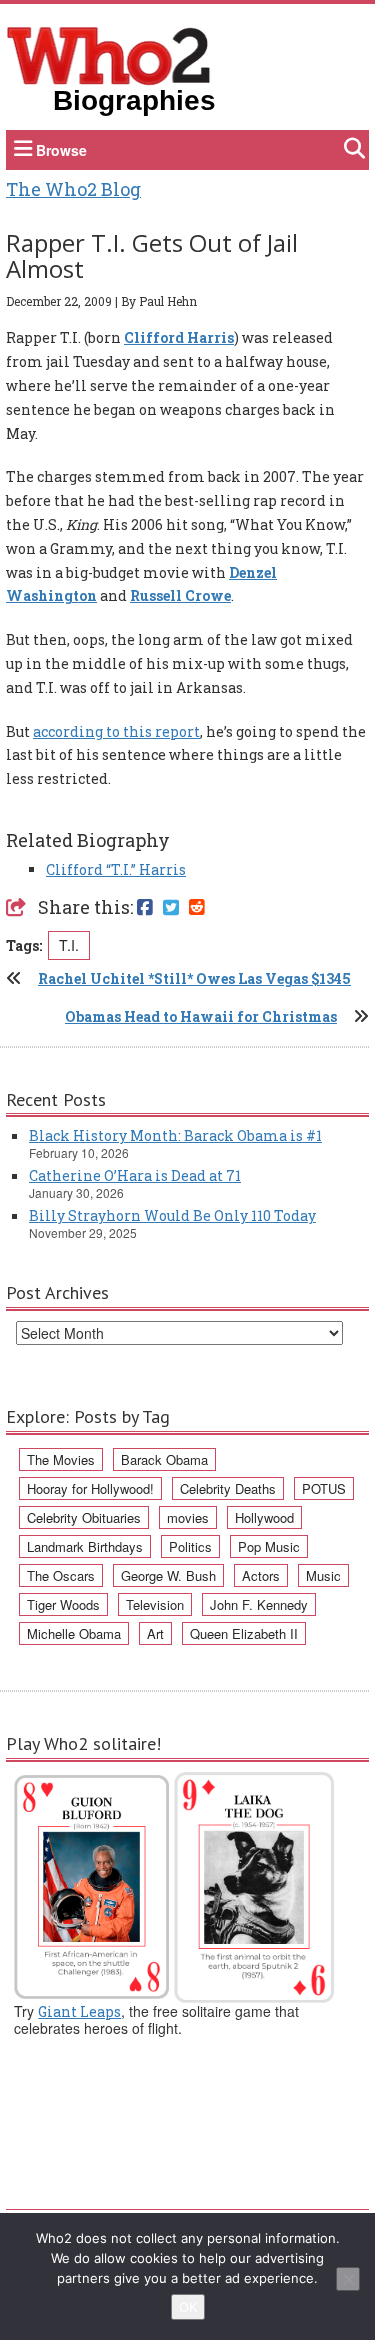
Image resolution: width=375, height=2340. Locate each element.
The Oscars (61, 1575)
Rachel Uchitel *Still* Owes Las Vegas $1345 (194, 978)
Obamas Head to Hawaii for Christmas (201, 1016)
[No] (348, 2279)
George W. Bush (168, 1575)
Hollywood (264, 1517)
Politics (190, 1546)
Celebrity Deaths (228, 1488)
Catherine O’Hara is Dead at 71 (135, 1175)
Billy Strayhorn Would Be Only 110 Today (172, 1215)
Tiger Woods (63, 1604)
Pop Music (269, 1546)
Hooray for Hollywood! (90, 1488)
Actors (261, 1575)
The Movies (61, 1459)
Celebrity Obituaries (84, 1517)
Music (323, 1575)
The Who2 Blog (73, 189)
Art (155, 1633)
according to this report (116, 731)
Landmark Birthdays (85, 1546)
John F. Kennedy (259, 1604)
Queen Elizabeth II (244, 1633)
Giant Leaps (79, 2011)
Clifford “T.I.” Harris (116, 869)
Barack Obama (164, 1459)
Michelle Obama (74, 1633)
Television (155, 1604)
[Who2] (109, 54)
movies (188, 1517)
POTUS (324, 1488)
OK (188, 2307)
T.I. (69, 945)
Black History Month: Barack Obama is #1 (175, 1135)
